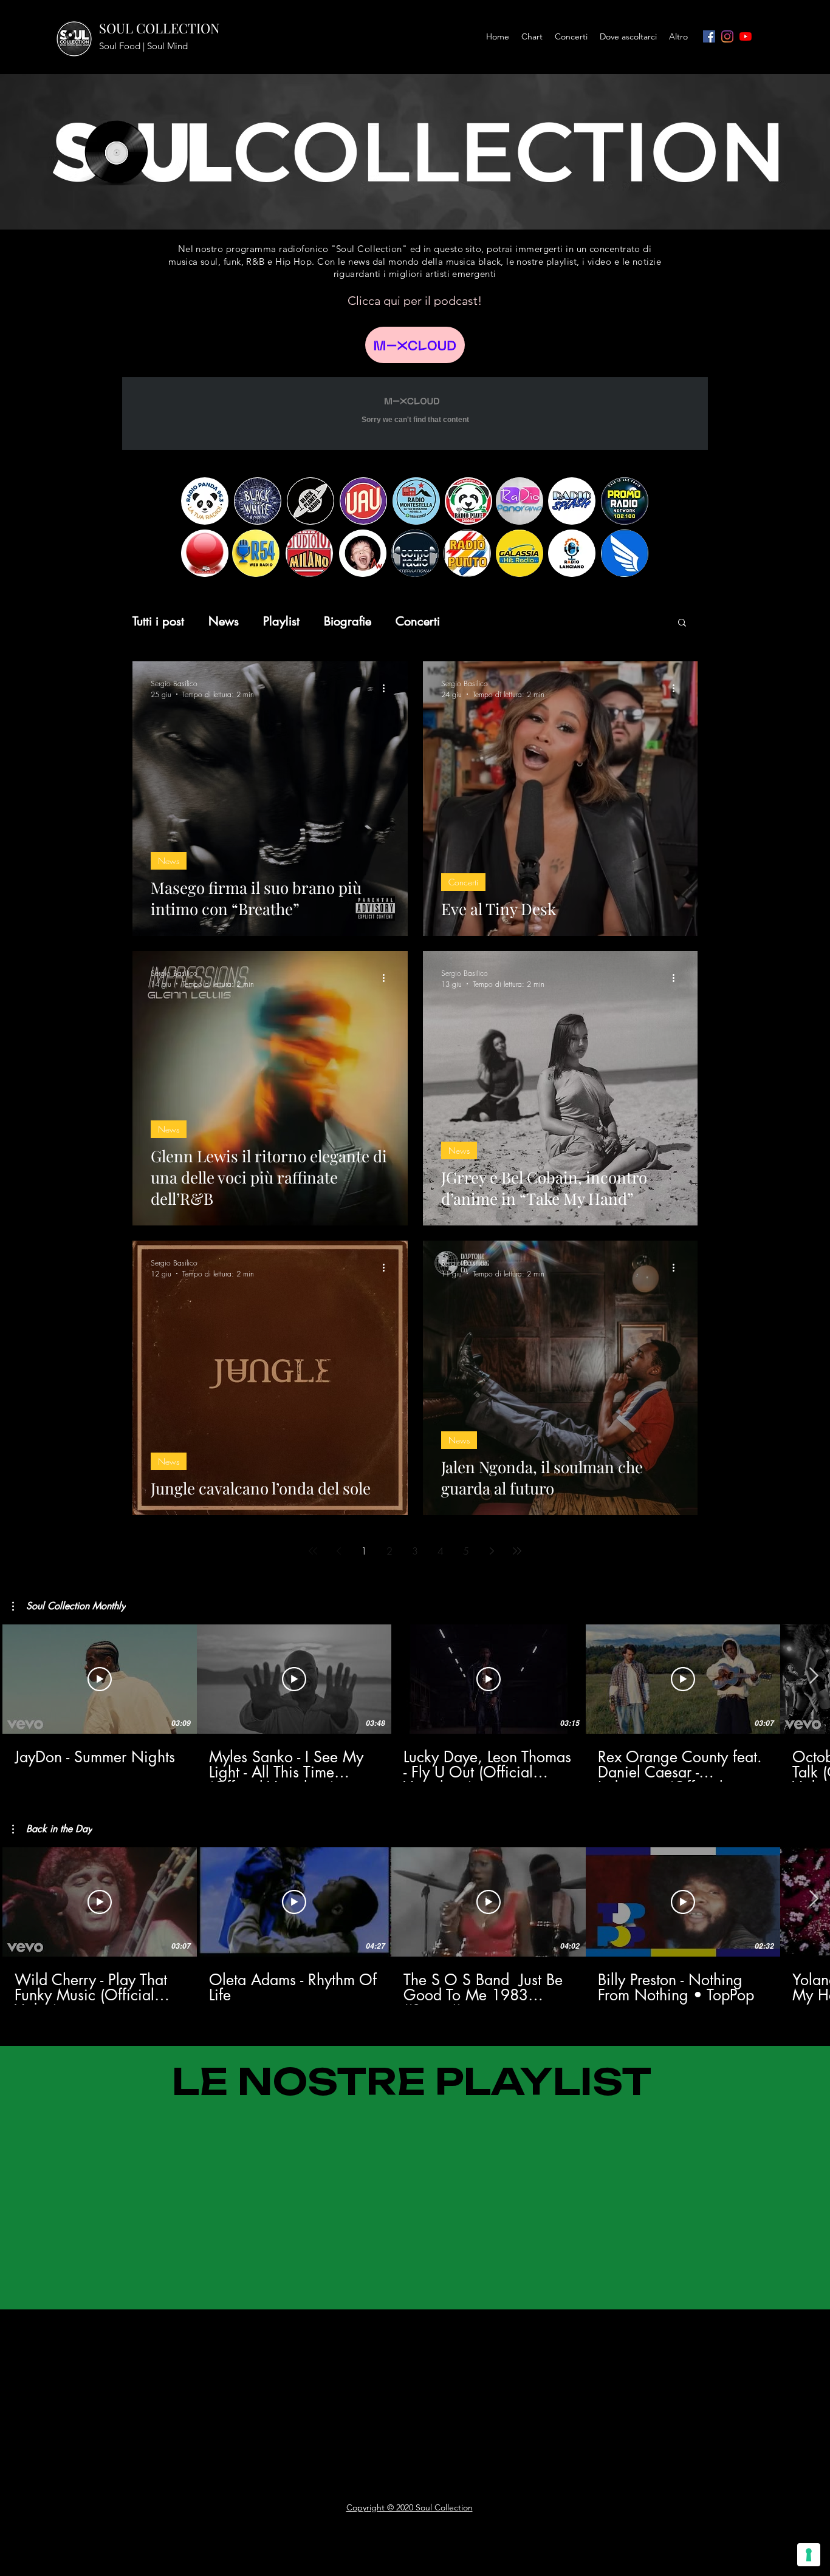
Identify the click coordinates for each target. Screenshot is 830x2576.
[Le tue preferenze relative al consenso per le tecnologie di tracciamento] (809, 2555)
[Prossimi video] (813, 1677)
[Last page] (517, 1551)
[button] (682, 623)
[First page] (313, 1551)
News (224, 622)
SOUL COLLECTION (159, 28)
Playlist (281, 622)
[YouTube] (746, 36)
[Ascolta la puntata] (415, 345)
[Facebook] (709, 36)
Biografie (348, 622)
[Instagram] (727, 36)
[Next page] (492, 1551)
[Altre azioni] (388, 689)
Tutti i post (158, 622)
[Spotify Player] (117, 2341)
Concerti (418, 622)
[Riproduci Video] (100, 1679)
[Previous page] (338, 1551)
